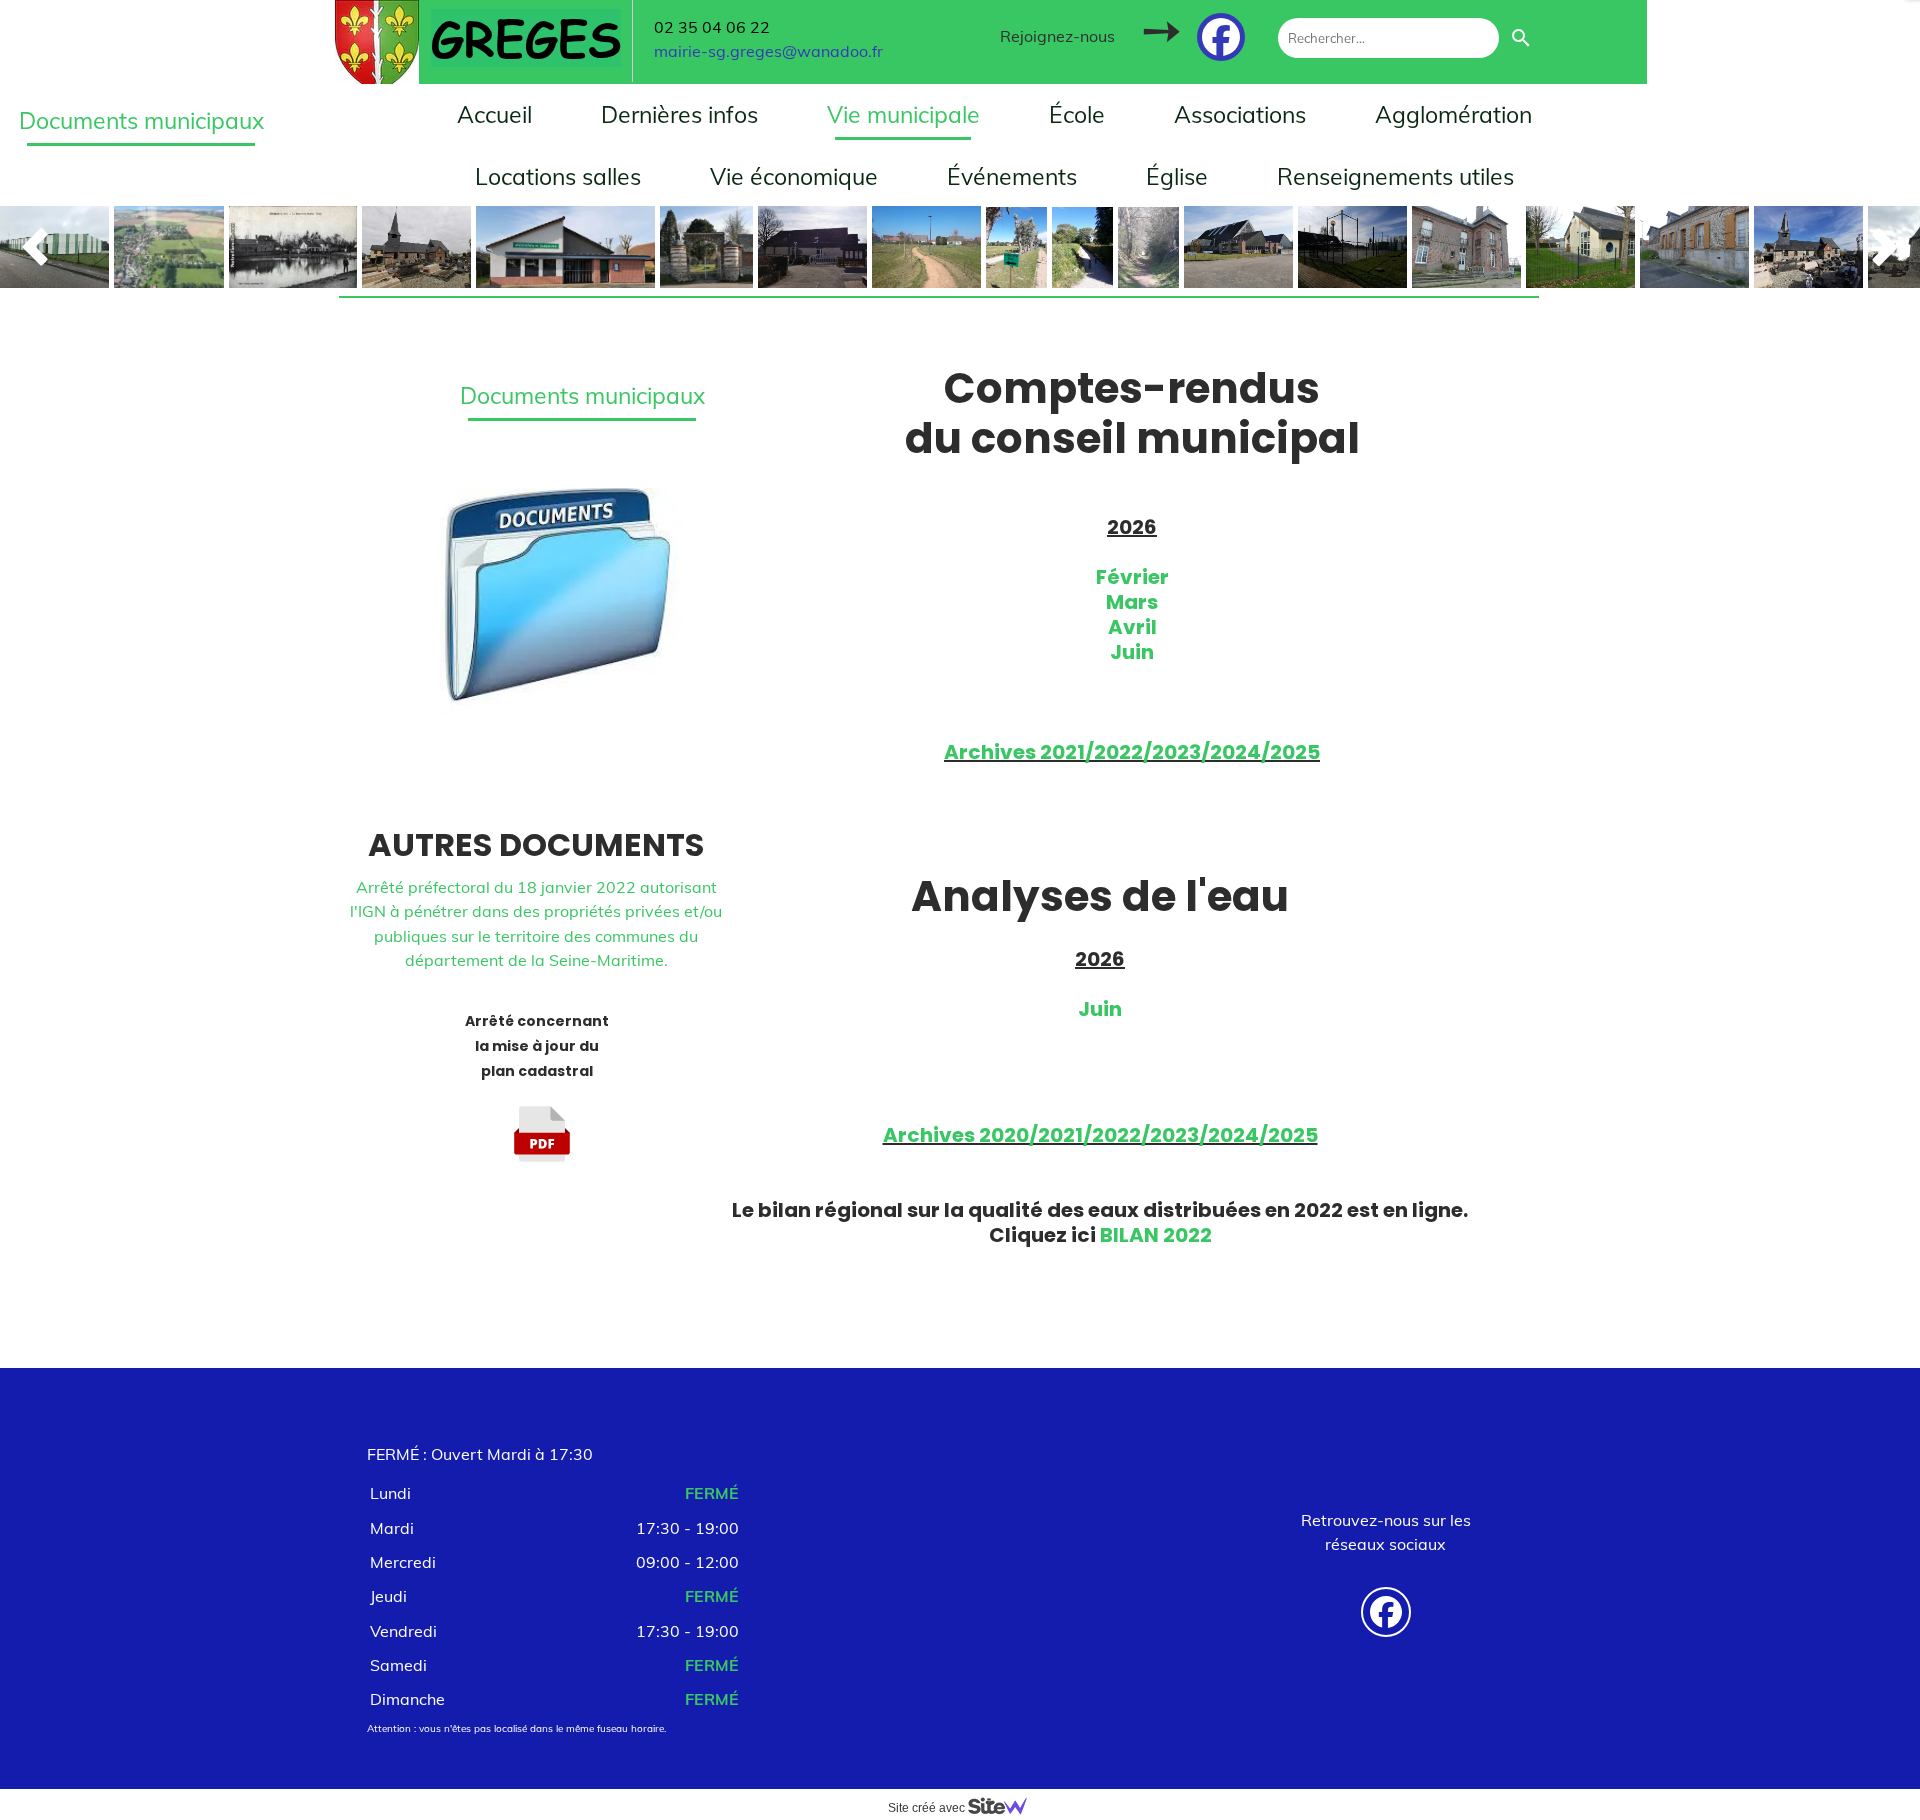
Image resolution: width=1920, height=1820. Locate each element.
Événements (1012, 176)
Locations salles (558, 176)
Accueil (494, 114)
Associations (1240, 114)
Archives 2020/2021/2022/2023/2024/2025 (1100, 1135)
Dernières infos (679, 114)
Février (1132, 577)
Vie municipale (903, 114)
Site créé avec (928, 1808)
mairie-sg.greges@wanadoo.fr (768, 51)
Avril (1132, 627)
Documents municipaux (582, 395)
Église (1177, 176)
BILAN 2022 (1156, 1235)
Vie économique (794, 176)
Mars (1132, 602)
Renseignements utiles (1395, 176)
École (1077, 114)
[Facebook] (1221, 37)
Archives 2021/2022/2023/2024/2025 (1132, 752)
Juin (1132, 652)
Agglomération (1453, 114)
